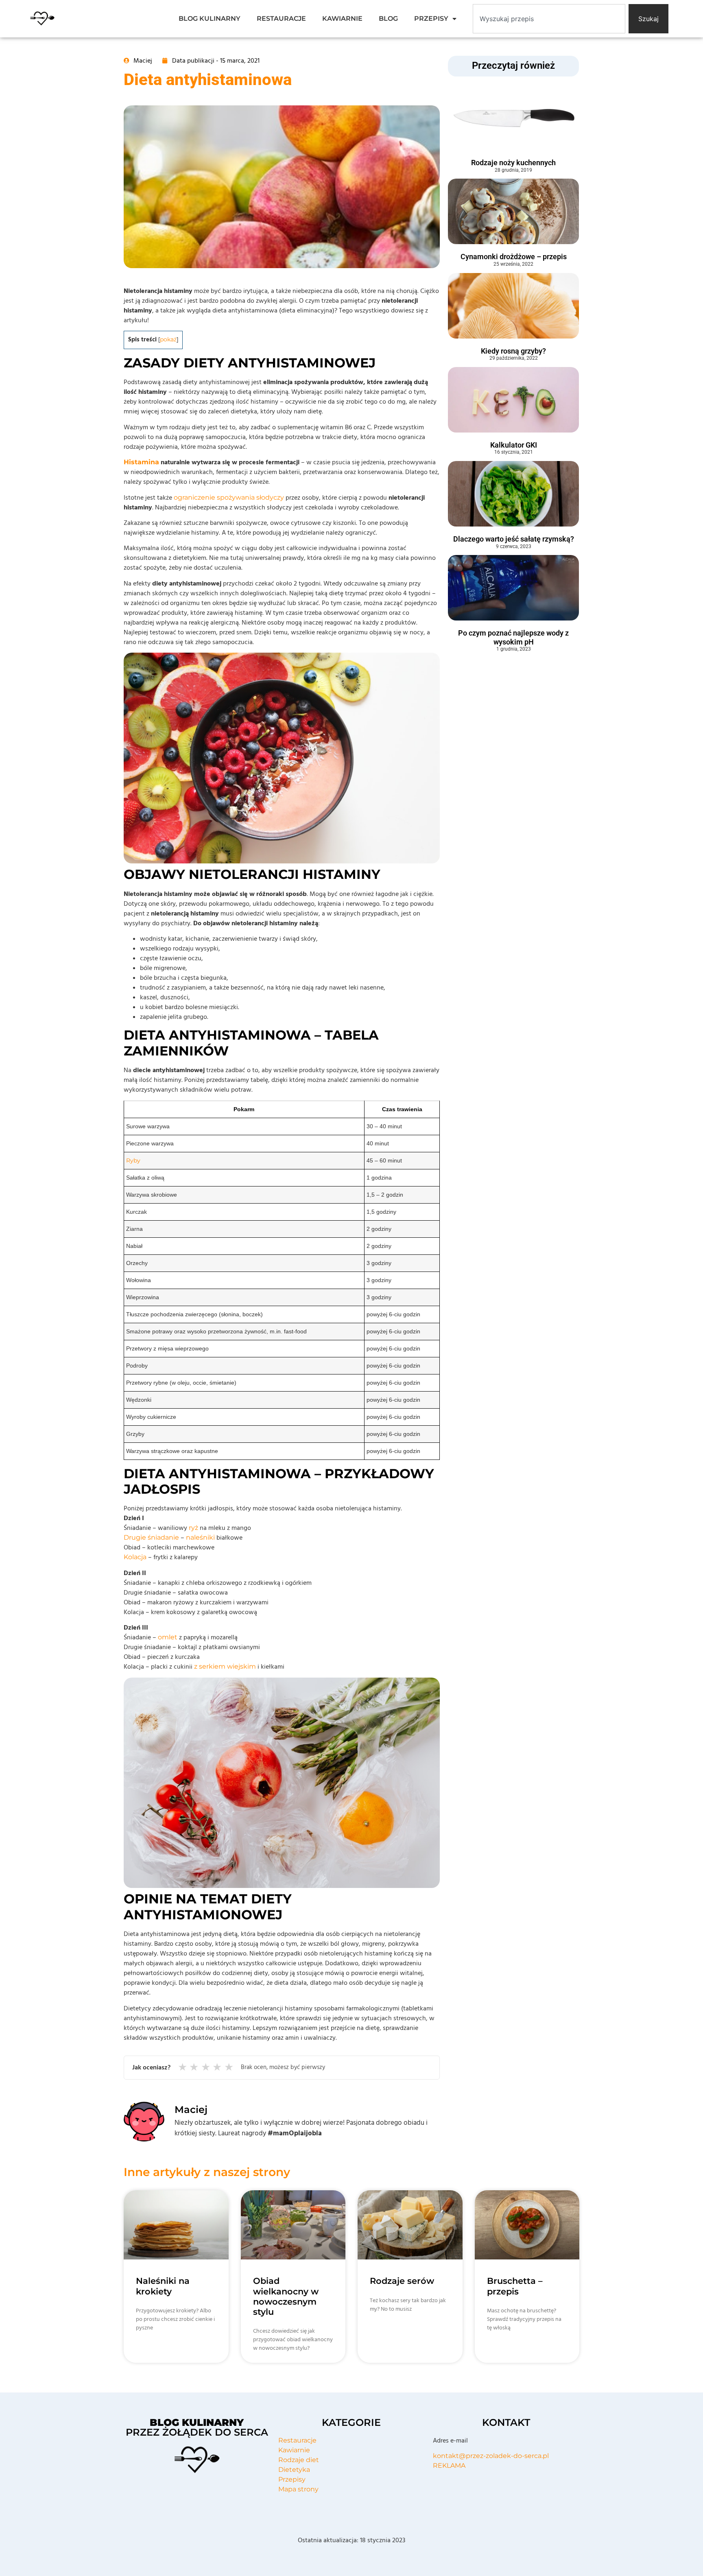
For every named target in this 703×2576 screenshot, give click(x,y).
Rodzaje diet (299, 2460)
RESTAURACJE (281, 19)
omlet (168, 1637)
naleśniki (200, 1537)
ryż (193, 1528)
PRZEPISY (431, 19)
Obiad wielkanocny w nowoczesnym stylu (286, 2296)
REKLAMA (449, 2466)
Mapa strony (298, 2489)
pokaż (168, 339)
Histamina (141, 462)
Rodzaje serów (402, 2281)
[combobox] (549, 19)
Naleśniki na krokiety (163, 2286)
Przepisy (292, 2479)
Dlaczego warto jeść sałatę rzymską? (514, 539)
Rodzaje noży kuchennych (513, 163)
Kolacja (135, 1557)
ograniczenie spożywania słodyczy (229, 497)
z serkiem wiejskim (225, 1666)
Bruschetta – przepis (515, 2286)
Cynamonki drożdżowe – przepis (514, 257)
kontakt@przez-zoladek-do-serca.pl (491, 2456)
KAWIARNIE (342, 19)
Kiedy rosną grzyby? (513, 351)
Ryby (133, 1160)
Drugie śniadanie (151, 1537)
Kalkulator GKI (514, 445)
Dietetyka (294, 2470)
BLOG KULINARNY (210, 19)
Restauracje (297, 2440)
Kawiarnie (294, 2450)
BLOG (388, 19)
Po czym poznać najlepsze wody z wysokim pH (513, 637)
